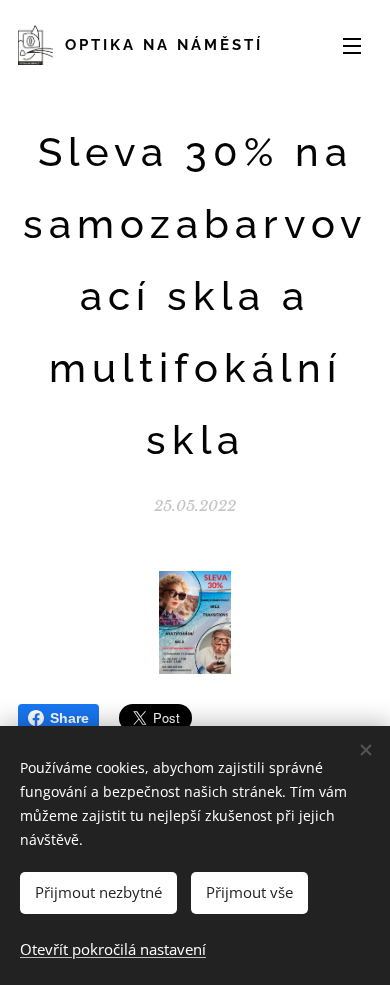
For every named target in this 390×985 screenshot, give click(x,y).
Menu (352, 45)
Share (69, 718)
